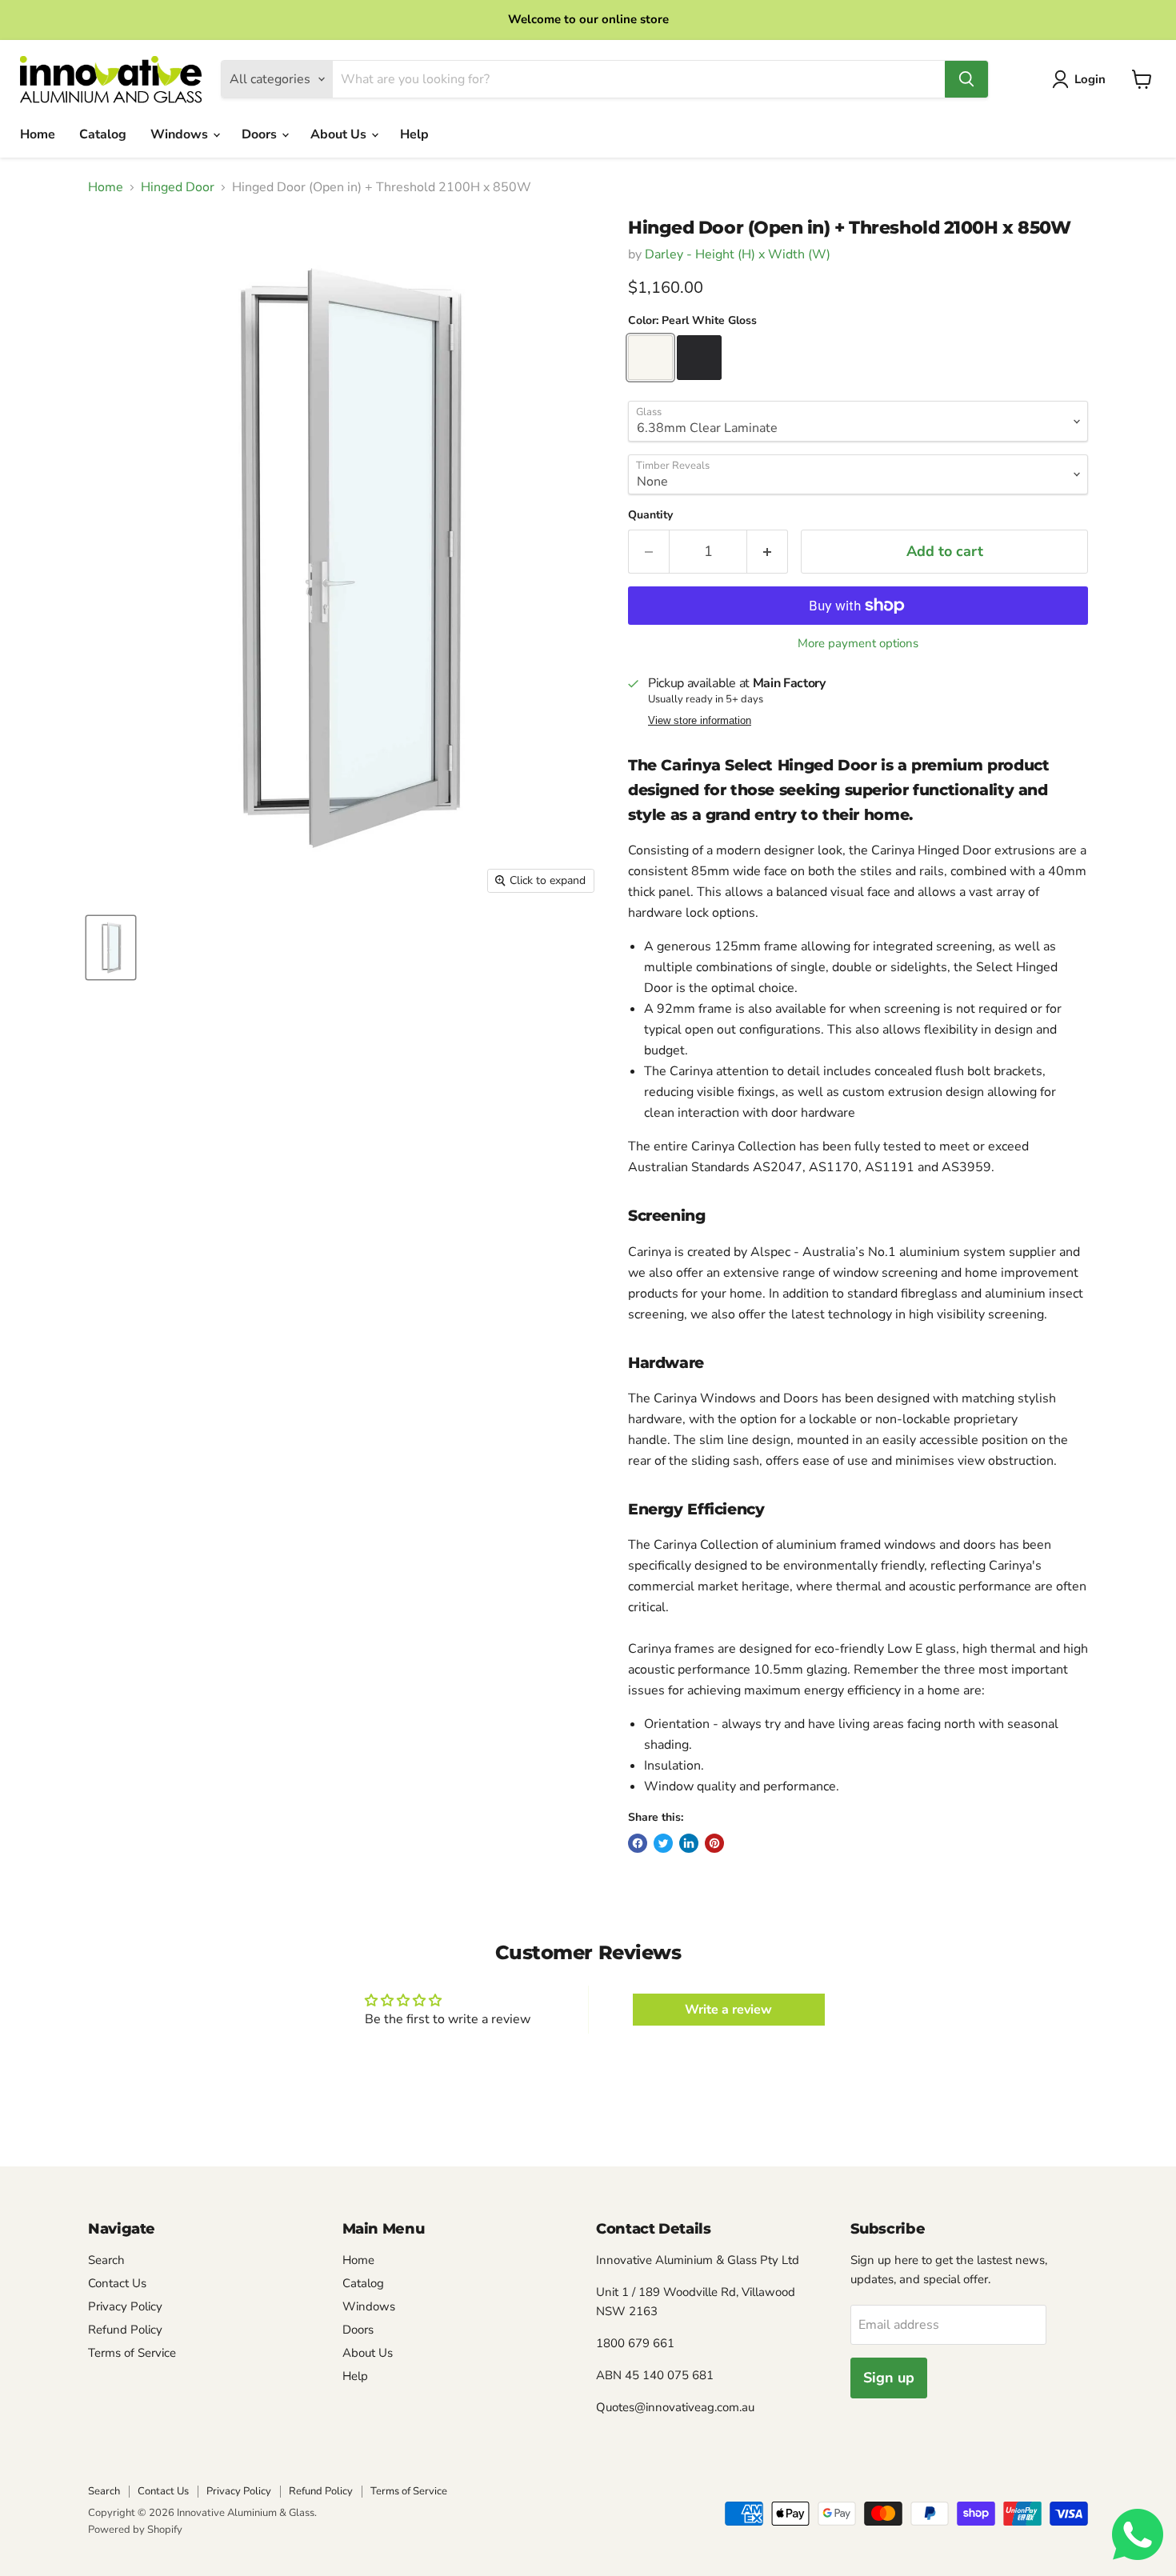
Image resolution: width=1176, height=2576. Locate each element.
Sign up (889, 2378)
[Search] (966, 79)
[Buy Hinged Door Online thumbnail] (111, 948)
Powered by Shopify (135, 2530)
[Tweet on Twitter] (663, 1843)
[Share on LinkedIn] (689, 1843)
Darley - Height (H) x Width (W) (738, 254)
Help (414, 134)
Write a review (728, 2010)
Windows (181, 134)
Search (106, 2260)
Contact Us (117, 2283)
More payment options (858, 644)
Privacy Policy (125, 2306)
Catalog (103, 134)
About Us (340, 134)
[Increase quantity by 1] (768, 552)
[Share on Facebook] (638, 1843)
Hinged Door (178, 187)
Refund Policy (125, 2330)
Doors (261, 134)
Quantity (650, 515)
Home (38, 134)
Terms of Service (132, 2353)
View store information (700, 721)
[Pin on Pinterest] (714, 1843)
